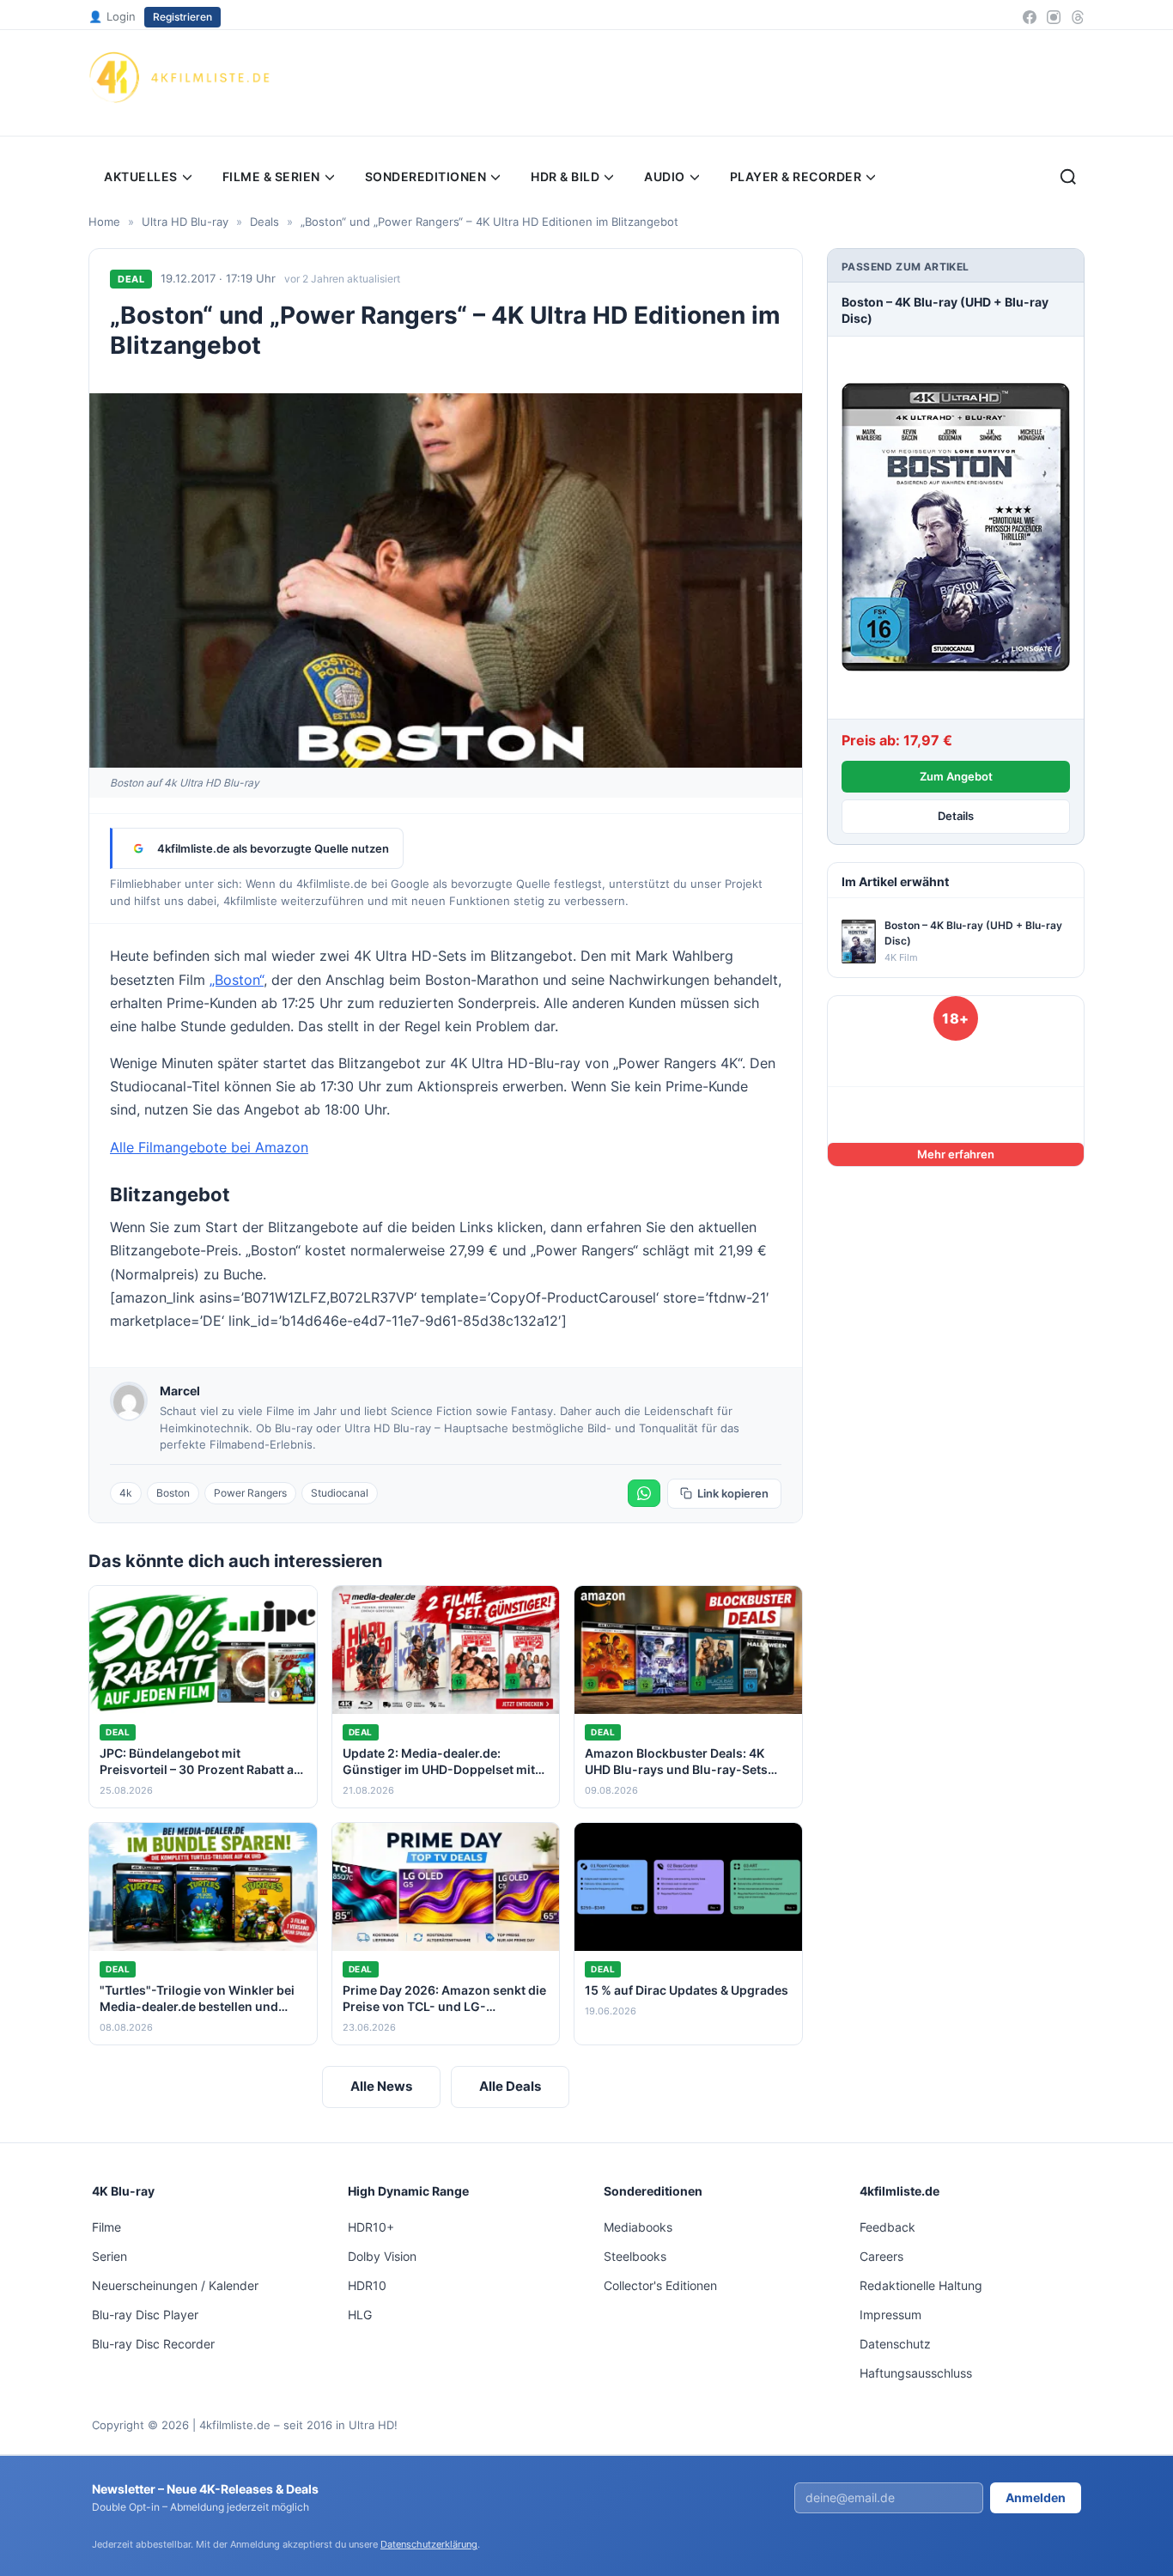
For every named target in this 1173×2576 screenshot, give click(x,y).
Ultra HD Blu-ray (185, 222)
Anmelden (1036, 2497)
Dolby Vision (382, 2256)
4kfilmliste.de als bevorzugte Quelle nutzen (273, 848)
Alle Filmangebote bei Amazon (209, 1147)
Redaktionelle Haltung (921, 2285)
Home (104, 222)
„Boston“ (237, 980)
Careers (881, 2256)
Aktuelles (141, 176)
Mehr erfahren (956, 1154)
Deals (264, 222)
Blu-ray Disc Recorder (153, 2344)
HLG (360, 2315)
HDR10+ (371, 2227)
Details (956, 816)
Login (112, 16)
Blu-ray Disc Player (145, 2315)
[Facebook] (1030, 17)
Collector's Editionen (660, 2285)
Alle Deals (510, 2086)
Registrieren (182, 17)
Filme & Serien (271, 176)
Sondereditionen (426, 176)
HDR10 (367, 2285)
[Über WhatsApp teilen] (644, 1493)
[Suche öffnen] (1068, 177)
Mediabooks (638, 2227)
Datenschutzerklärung (429, 2544)
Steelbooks (635, 2256)
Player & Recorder (796, 176)
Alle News (381, 2086)
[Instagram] (1054, 17)
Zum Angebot (956, 776)
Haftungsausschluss (916, 2373)
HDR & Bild (565, 176)
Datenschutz (895, 2344)
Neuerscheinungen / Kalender (175, 2285)
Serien (109, 2256)
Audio (665, 176)
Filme (106, 2227)
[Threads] (1078, 17)
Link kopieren (733, 1493)
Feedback (887, 2227)
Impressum (890, 2315)
